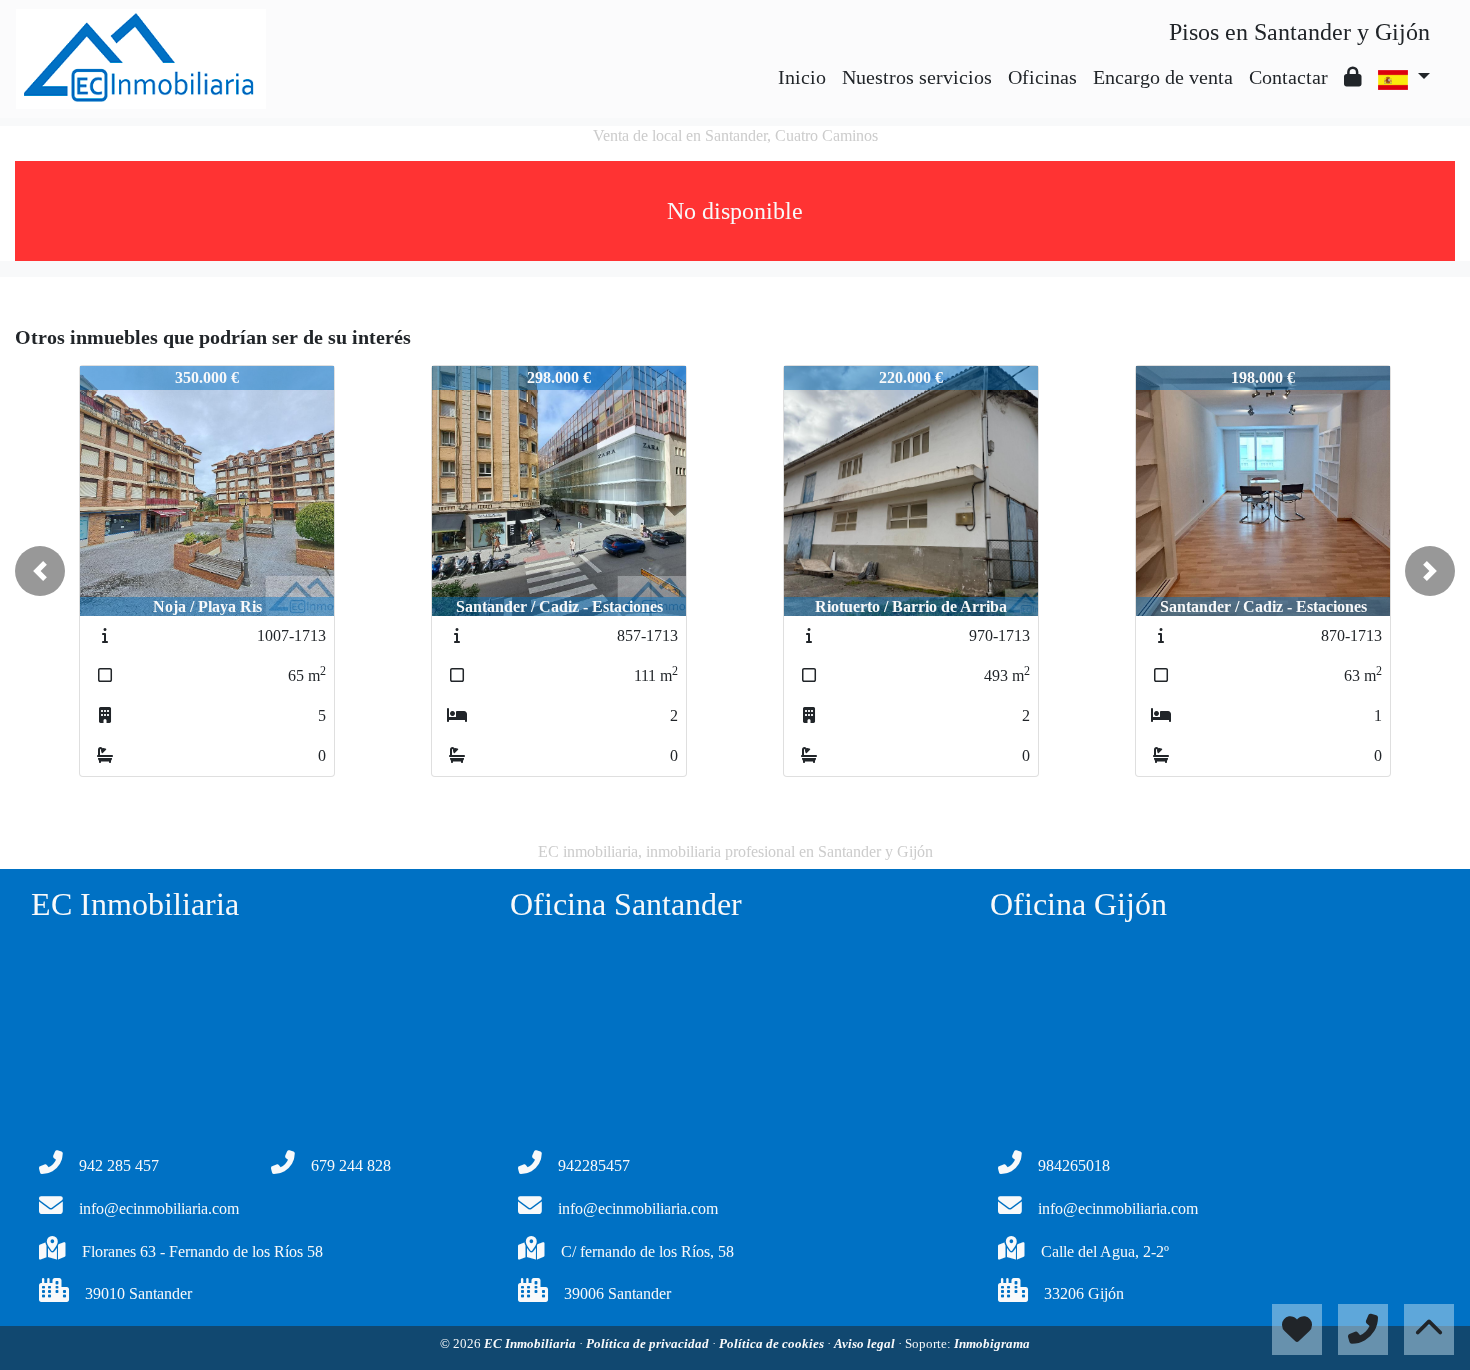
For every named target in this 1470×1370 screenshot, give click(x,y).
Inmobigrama (992, 1343)
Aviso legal (866, 1343)
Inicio (802, 77)
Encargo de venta (1163, 77)
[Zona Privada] (1353, 77)
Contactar (1288, 77)
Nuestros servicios (917, 77)
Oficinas (1042, 77)
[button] (40, 571)
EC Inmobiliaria (531, 1343)
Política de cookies (773, 1343)
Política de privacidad (649, 1343)
